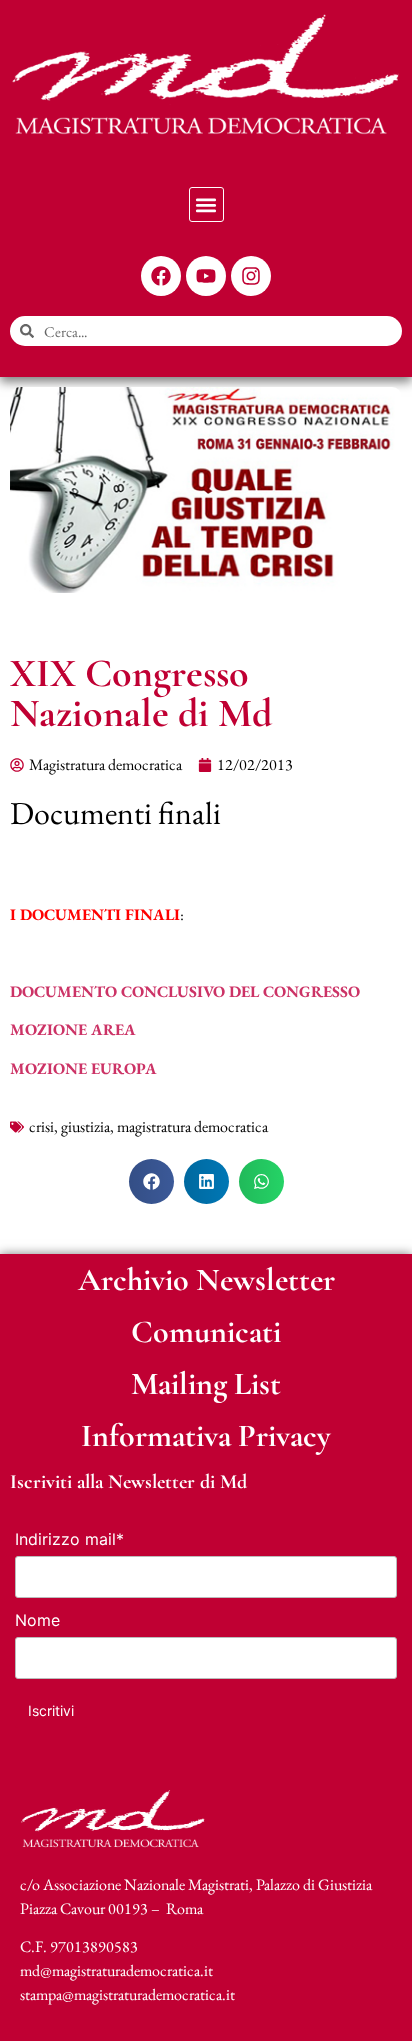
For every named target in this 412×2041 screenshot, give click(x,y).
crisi (41, 1126)
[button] (206, 204)
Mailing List (206, 1383)
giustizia (85, 1126)
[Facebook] (161, 276)
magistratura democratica (192, 1126)
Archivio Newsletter (206, 1279)
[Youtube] (206, 276)
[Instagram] (251, 276)
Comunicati (206, 1331)
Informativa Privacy (206, 1435)
